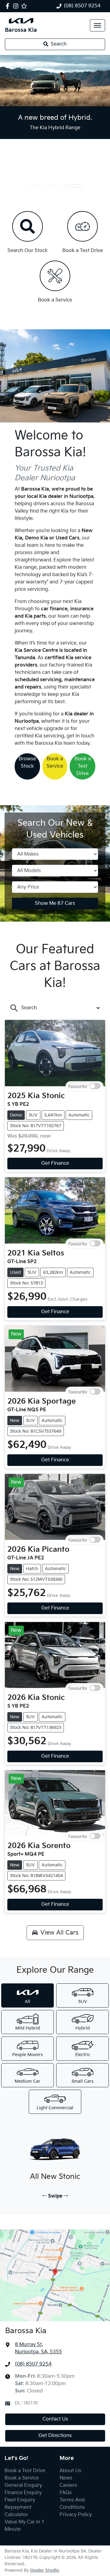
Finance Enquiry (23, 2493)
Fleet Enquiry (20, 2500)
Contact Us (55, 2419)
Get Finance (55, 1163)
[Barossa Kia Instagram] (17, 6)
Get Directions (55, 2436)
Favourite (78, 1086)
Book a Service (55, 763)
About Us (70, 2471)
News (66, 2478)
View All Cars (59, 1933)
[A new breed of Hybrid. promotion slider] (73, 186)
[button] (97, 25)
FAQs (66, 2493)
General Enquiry (23, 2485)
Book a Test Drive (83, 766)
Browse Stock (27, 763)
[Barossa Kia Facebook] (9, 6)
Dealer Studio (45, 2570)
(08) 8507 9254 (82, 6)
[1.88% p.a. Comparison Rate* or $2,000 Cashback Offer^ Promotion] (55, 81)
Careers (68, 2485)
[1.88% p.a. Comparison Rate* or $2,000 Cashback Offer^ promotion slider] (37, 186)
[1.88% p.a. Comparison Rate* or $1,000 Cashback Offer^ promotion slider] (55, 186)
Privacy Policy (76, 2515)
